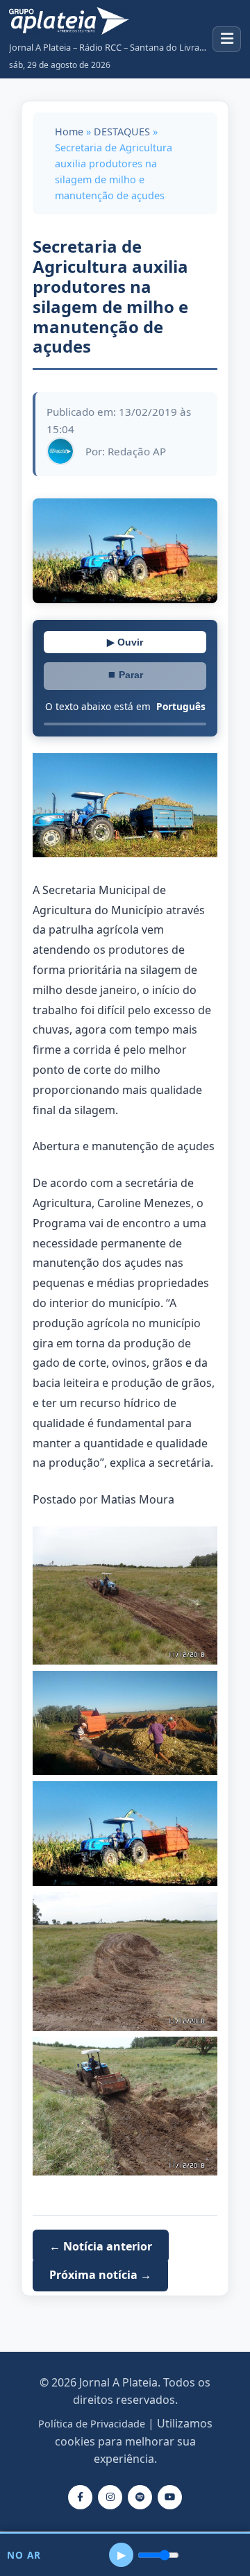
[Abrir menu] (227, 39)
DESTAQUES (122, 132)
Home (69, 132)
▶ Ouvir (125, 642)
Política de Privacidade (92, 2424)
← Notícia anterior (101, 2246)
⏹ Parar (125, 675)
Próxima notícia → (100, 2275)
